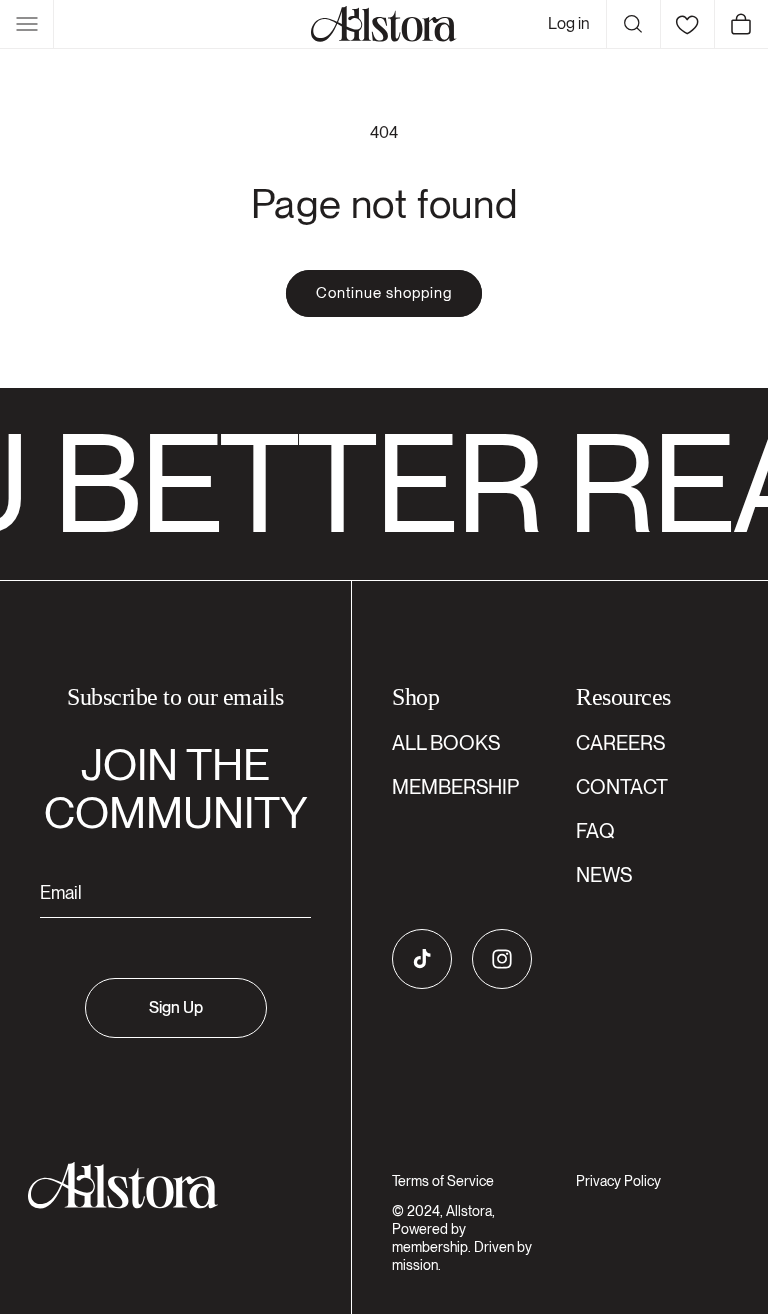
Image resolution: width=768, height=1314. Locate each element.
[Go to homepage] (163, 1185)
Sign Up (176, 1007)
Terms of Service (443, 1181)
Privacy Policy (618, 1181)
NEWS (604, 875)
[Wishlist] (687, 24)
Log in (569, 23)
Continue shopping (384, 293)
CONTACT (622, 787)
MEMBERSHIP (455, 787)
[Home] (384, 24)
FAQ (595, 831)
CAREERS (620, 743)
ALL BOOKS (446, 743)
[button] (27, 24)
